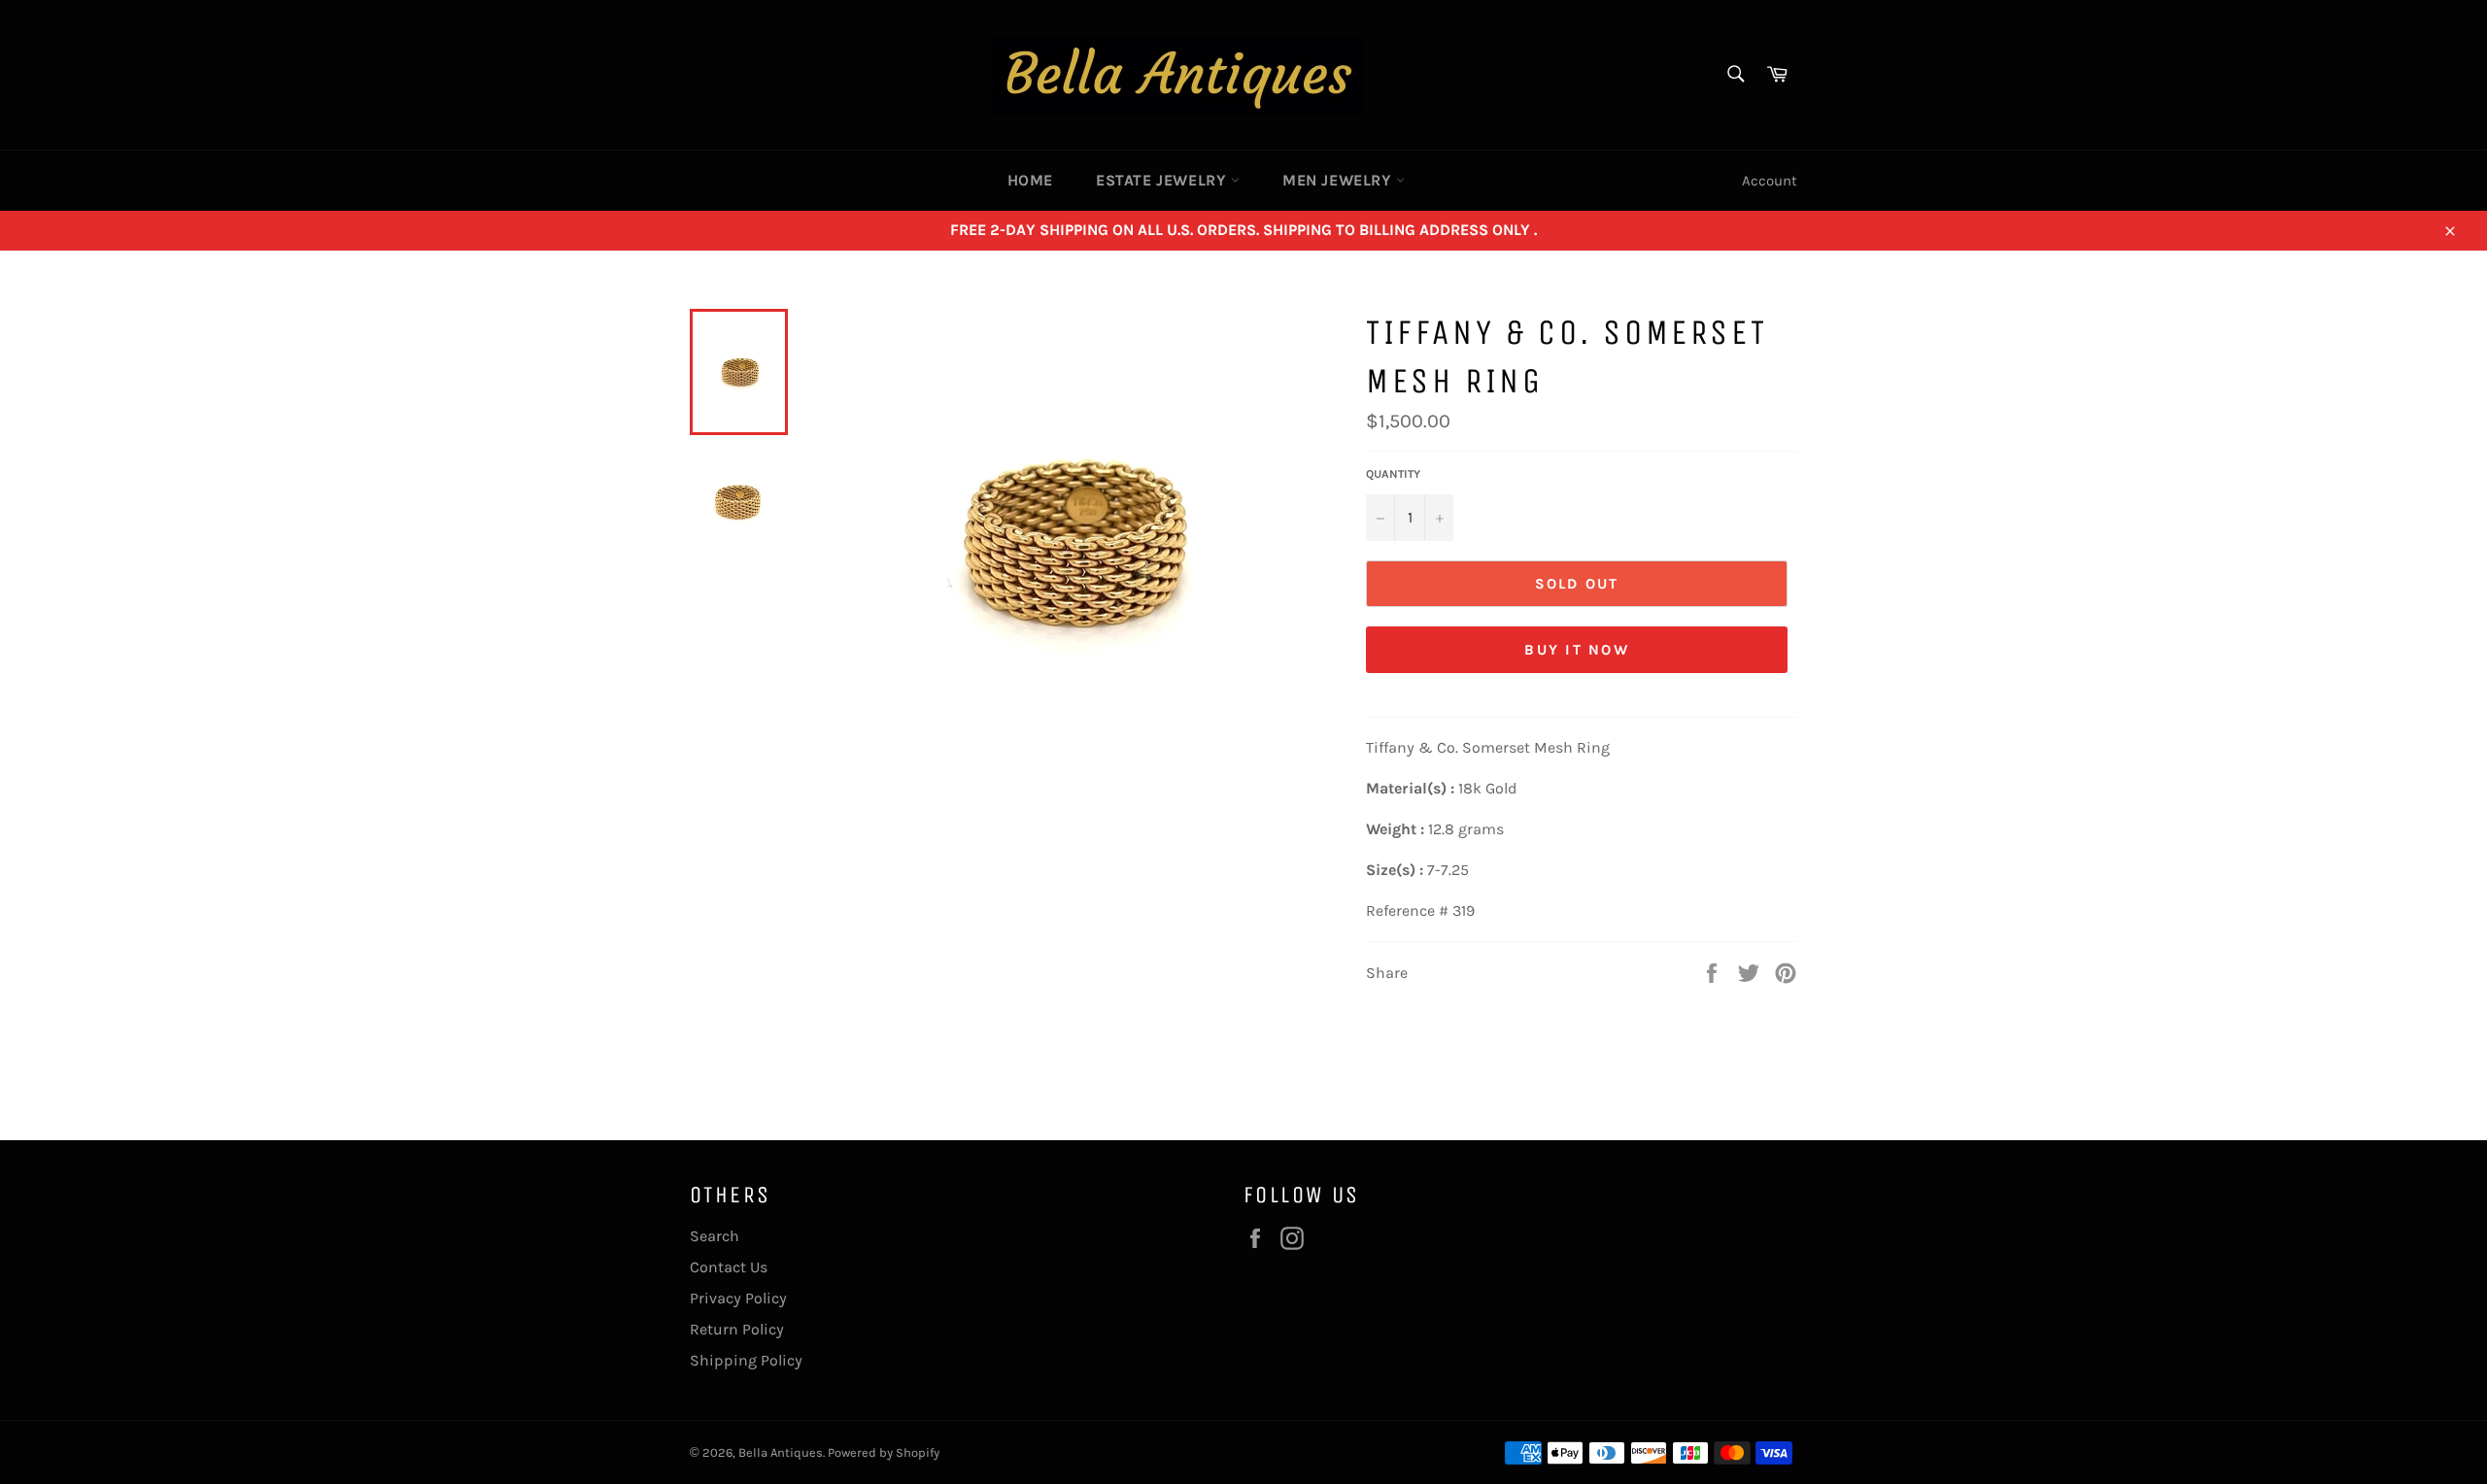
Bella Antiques (781, 1452)
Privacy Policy (738, 1298)
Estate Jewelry (1163, 180)
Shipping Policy (746, 1360)
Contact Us (729, 1267)
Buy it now (1577, 650)
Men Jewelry (1339, 180)
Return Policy (737, 1329)
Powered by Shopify (884, 1452)
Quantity (1393, 474)
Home (1030, 180)
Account (1770, 181)
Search (715, 1236)
